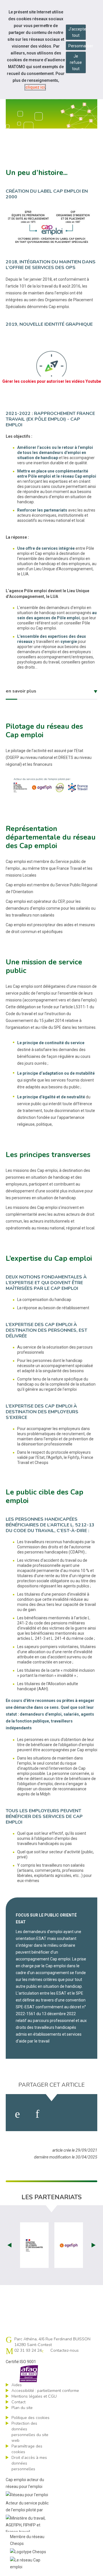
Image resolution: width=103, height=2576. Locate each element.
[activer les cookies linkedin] (37, 2114)
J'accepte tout (77, 32)
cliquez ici (35, 87)
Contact (18, 2402)
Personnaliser (77, 46)
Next (94, 2245)
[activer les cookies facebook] (17, 2114)
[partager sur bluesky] (84, 2114)
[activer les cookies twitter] (59, 2114)
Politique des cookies (30, 2418)
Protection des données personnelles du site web (30, 2432)
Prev (9, 2245)
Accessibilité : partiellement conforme (45, 2391)
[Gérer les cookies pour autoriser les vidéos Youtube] (51, 393)
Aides (17, 2385)
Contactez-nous (65, 2350)
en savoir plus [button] (21, 691)
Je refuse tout (76, 62)
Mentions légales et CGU (34, 2396)
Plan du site (22, 2408)
